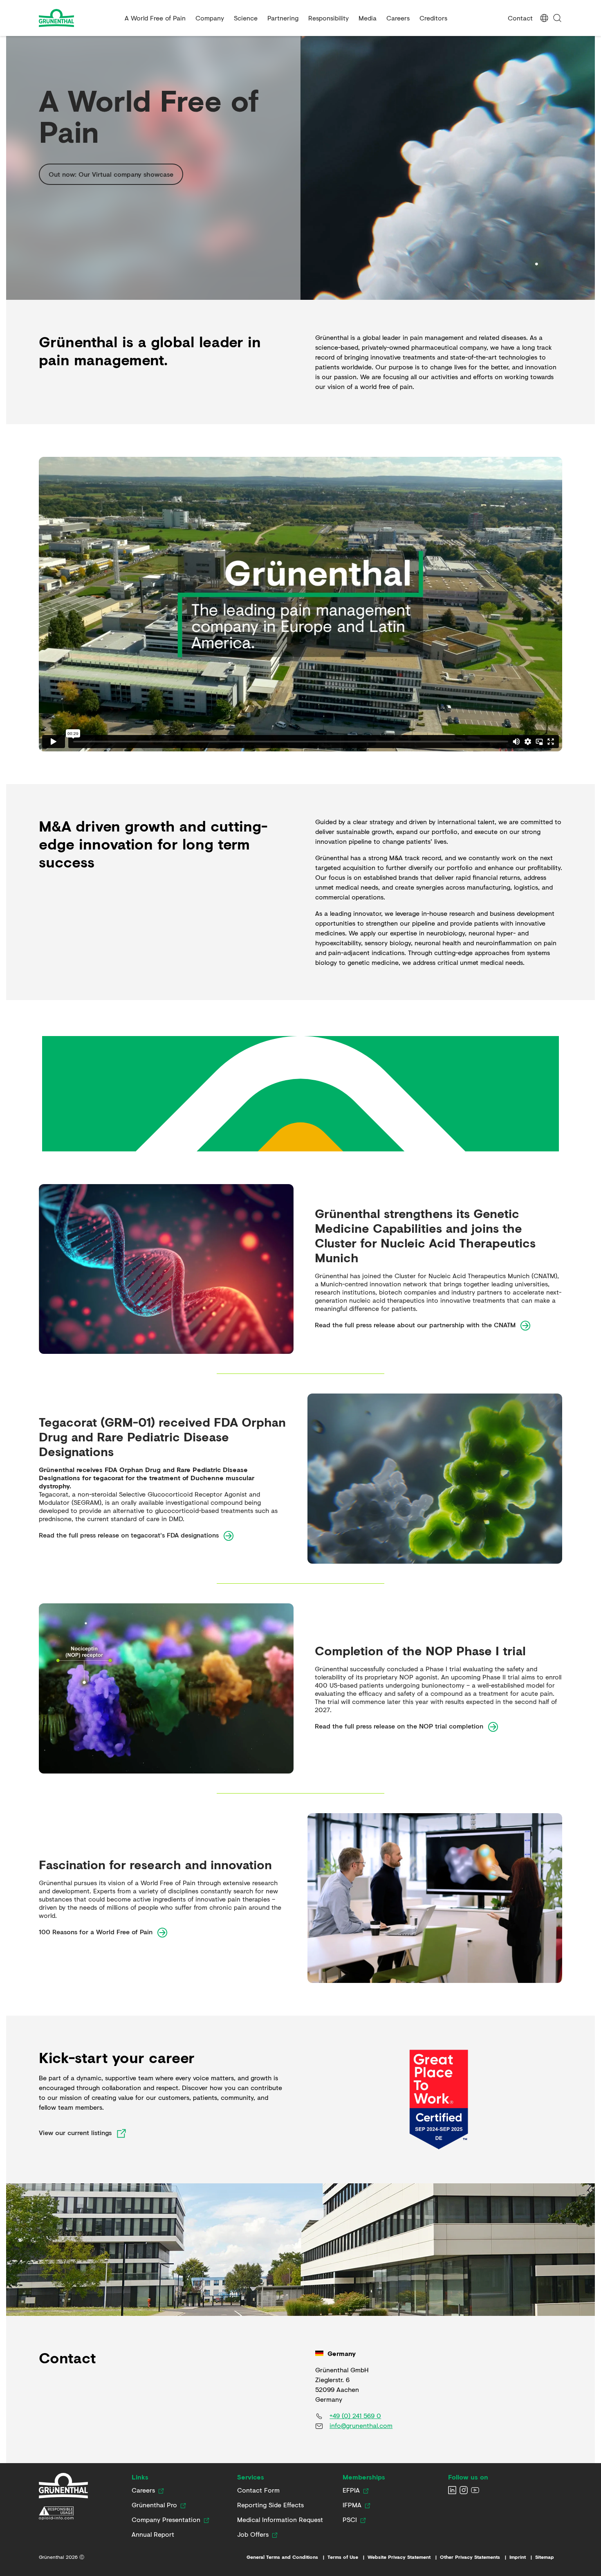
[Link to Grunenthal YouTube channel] (475, 2490)
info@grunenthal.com (361, 2425)
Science (246, 18)
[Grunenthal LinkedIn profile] (452, 2490)
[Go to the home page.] (78, 18)
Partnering (283, 18)
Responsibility (329, 18)
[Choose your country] (544, 18)
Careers (398, 18)
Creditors (433, 18)
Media (368, 18)
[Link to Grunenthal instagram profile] (464, 2490)
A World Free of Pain (155, 18)
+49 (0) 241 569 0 (355, 2415)
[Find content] (557, 18)
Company (210, 18)
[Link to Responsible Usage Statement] (63, 2513)
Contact (520, 18)
